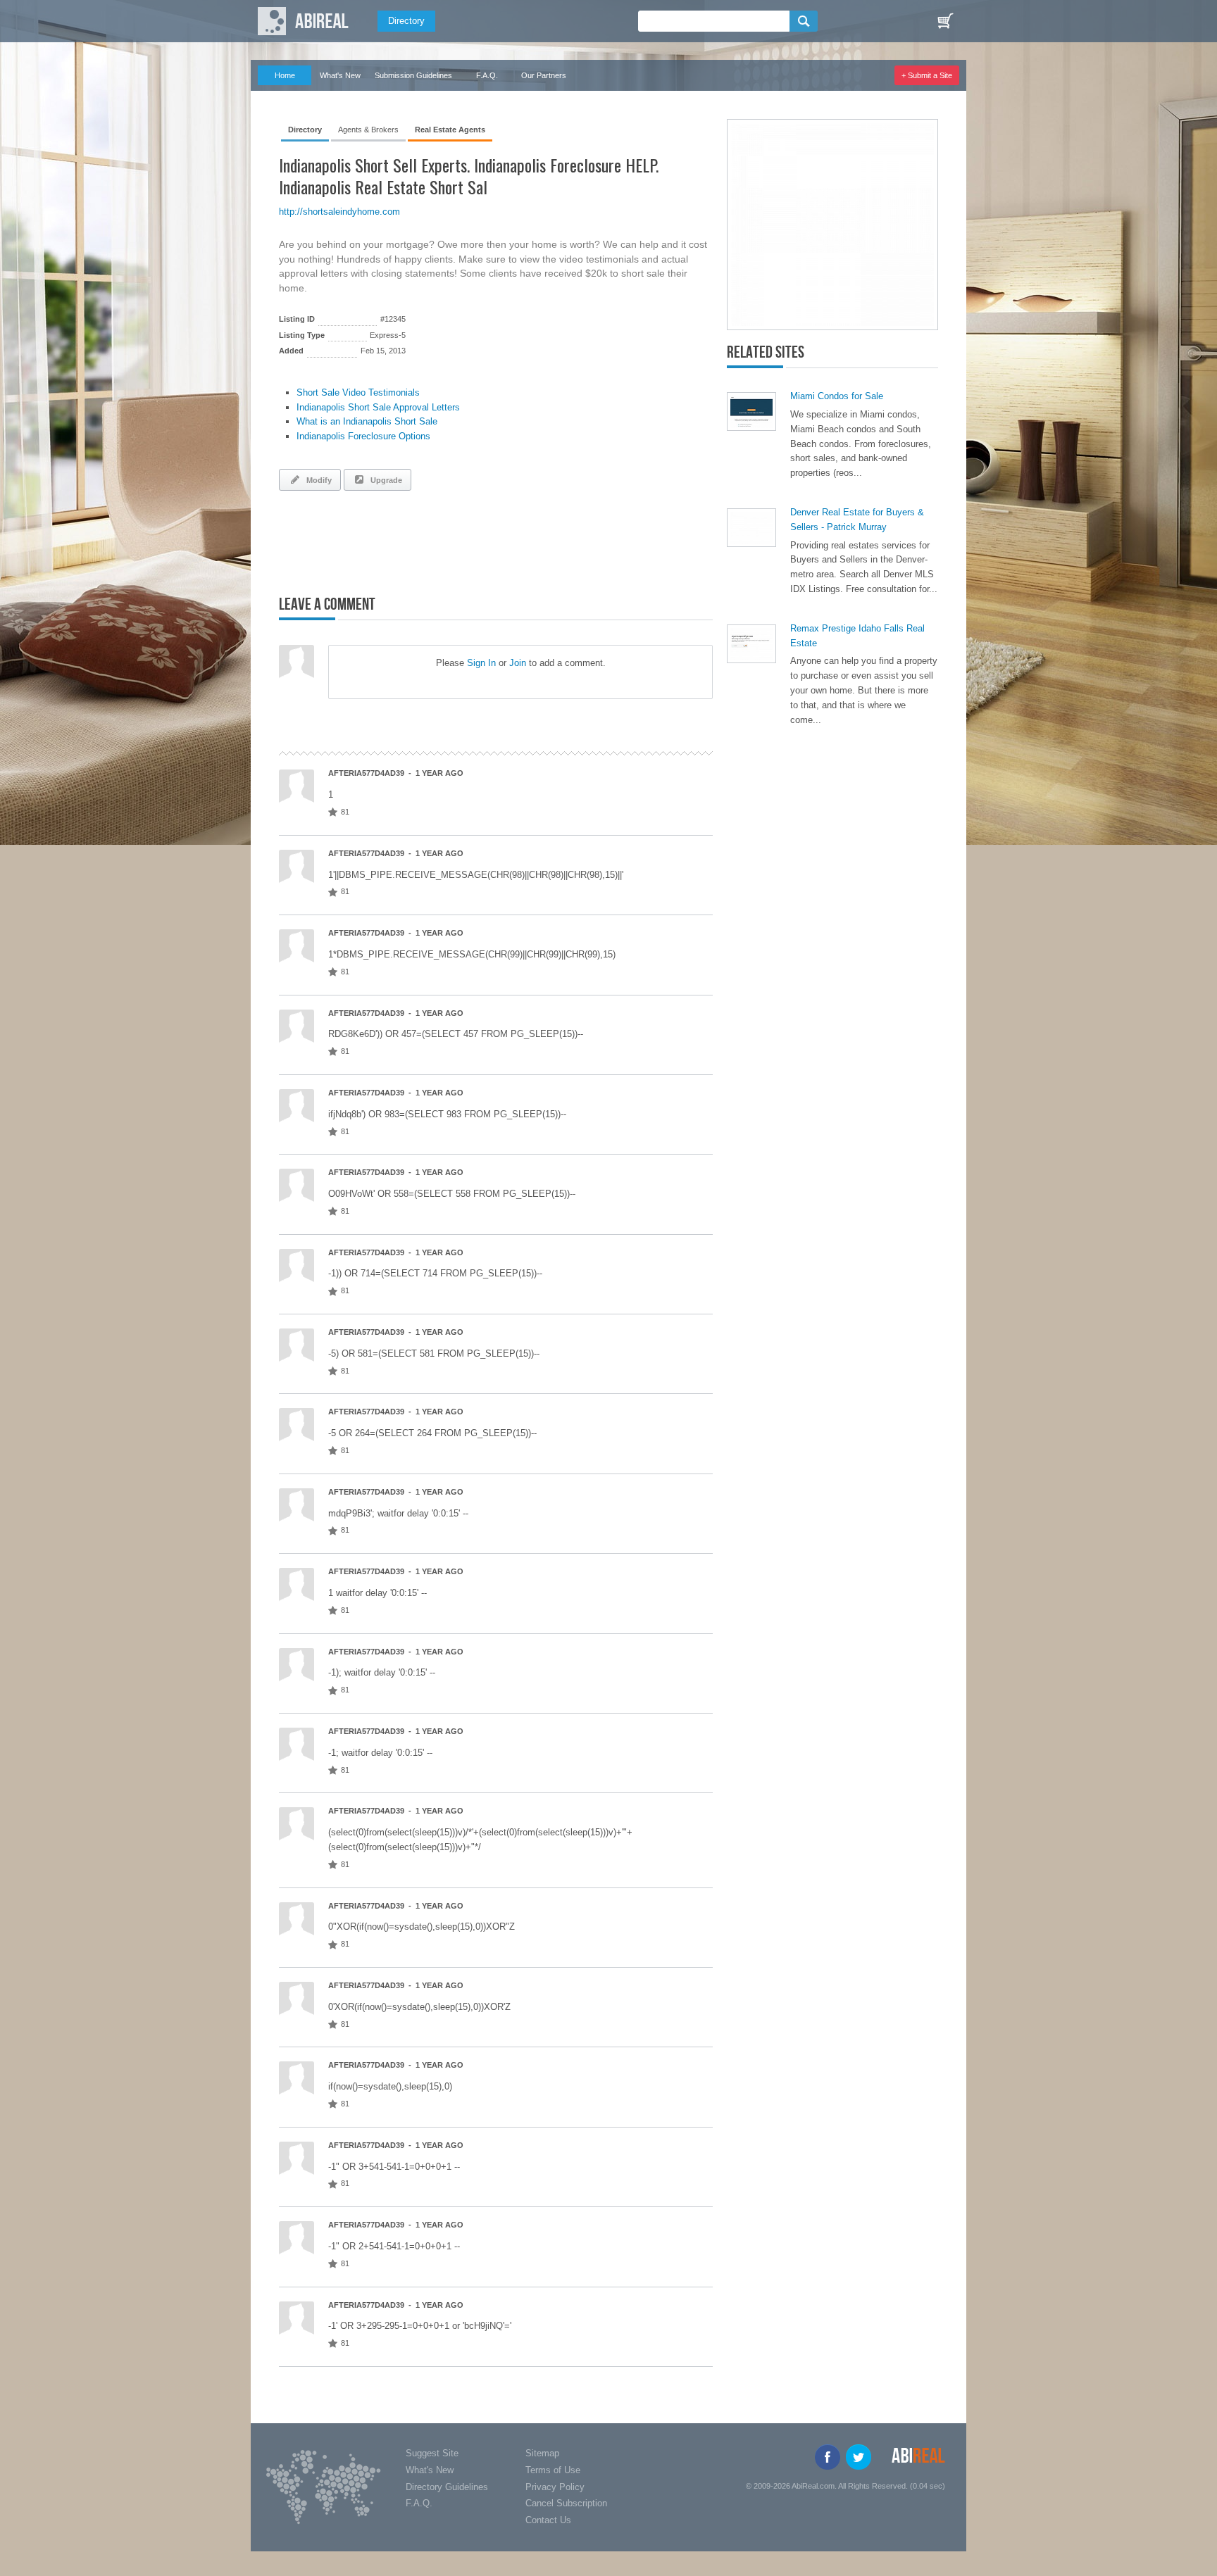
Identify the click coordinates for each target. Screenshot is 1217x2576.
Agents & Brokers (368, 130)
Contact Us (548, 2520)
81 (345, 812)
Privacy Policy (555, 2487)
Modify (317, 480)
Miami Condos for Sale (837, 396)
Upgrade (384, 480)
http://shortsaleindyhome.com (339, 212)
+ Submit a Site (927, 75)
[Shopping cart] (945, 21)
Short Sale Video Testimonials (358, 392)
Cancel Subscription (566, 2503)
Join (518, 663)
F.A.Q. (487, 75)
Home (285, 75)
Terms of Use (553, 2470)
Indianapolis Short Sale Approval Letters (378, 407)
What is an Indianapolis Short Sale (367, 421)
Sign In (481, 663)
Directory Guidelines (447, 2487)
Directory (406, 21)
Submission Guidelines (413, 75)
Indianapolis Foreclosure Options (363, 436)
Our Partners (544, 75)
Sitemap (542, 2453)
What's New (340, 75)
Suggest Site (432, 2453)
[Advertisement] (444, 540)
